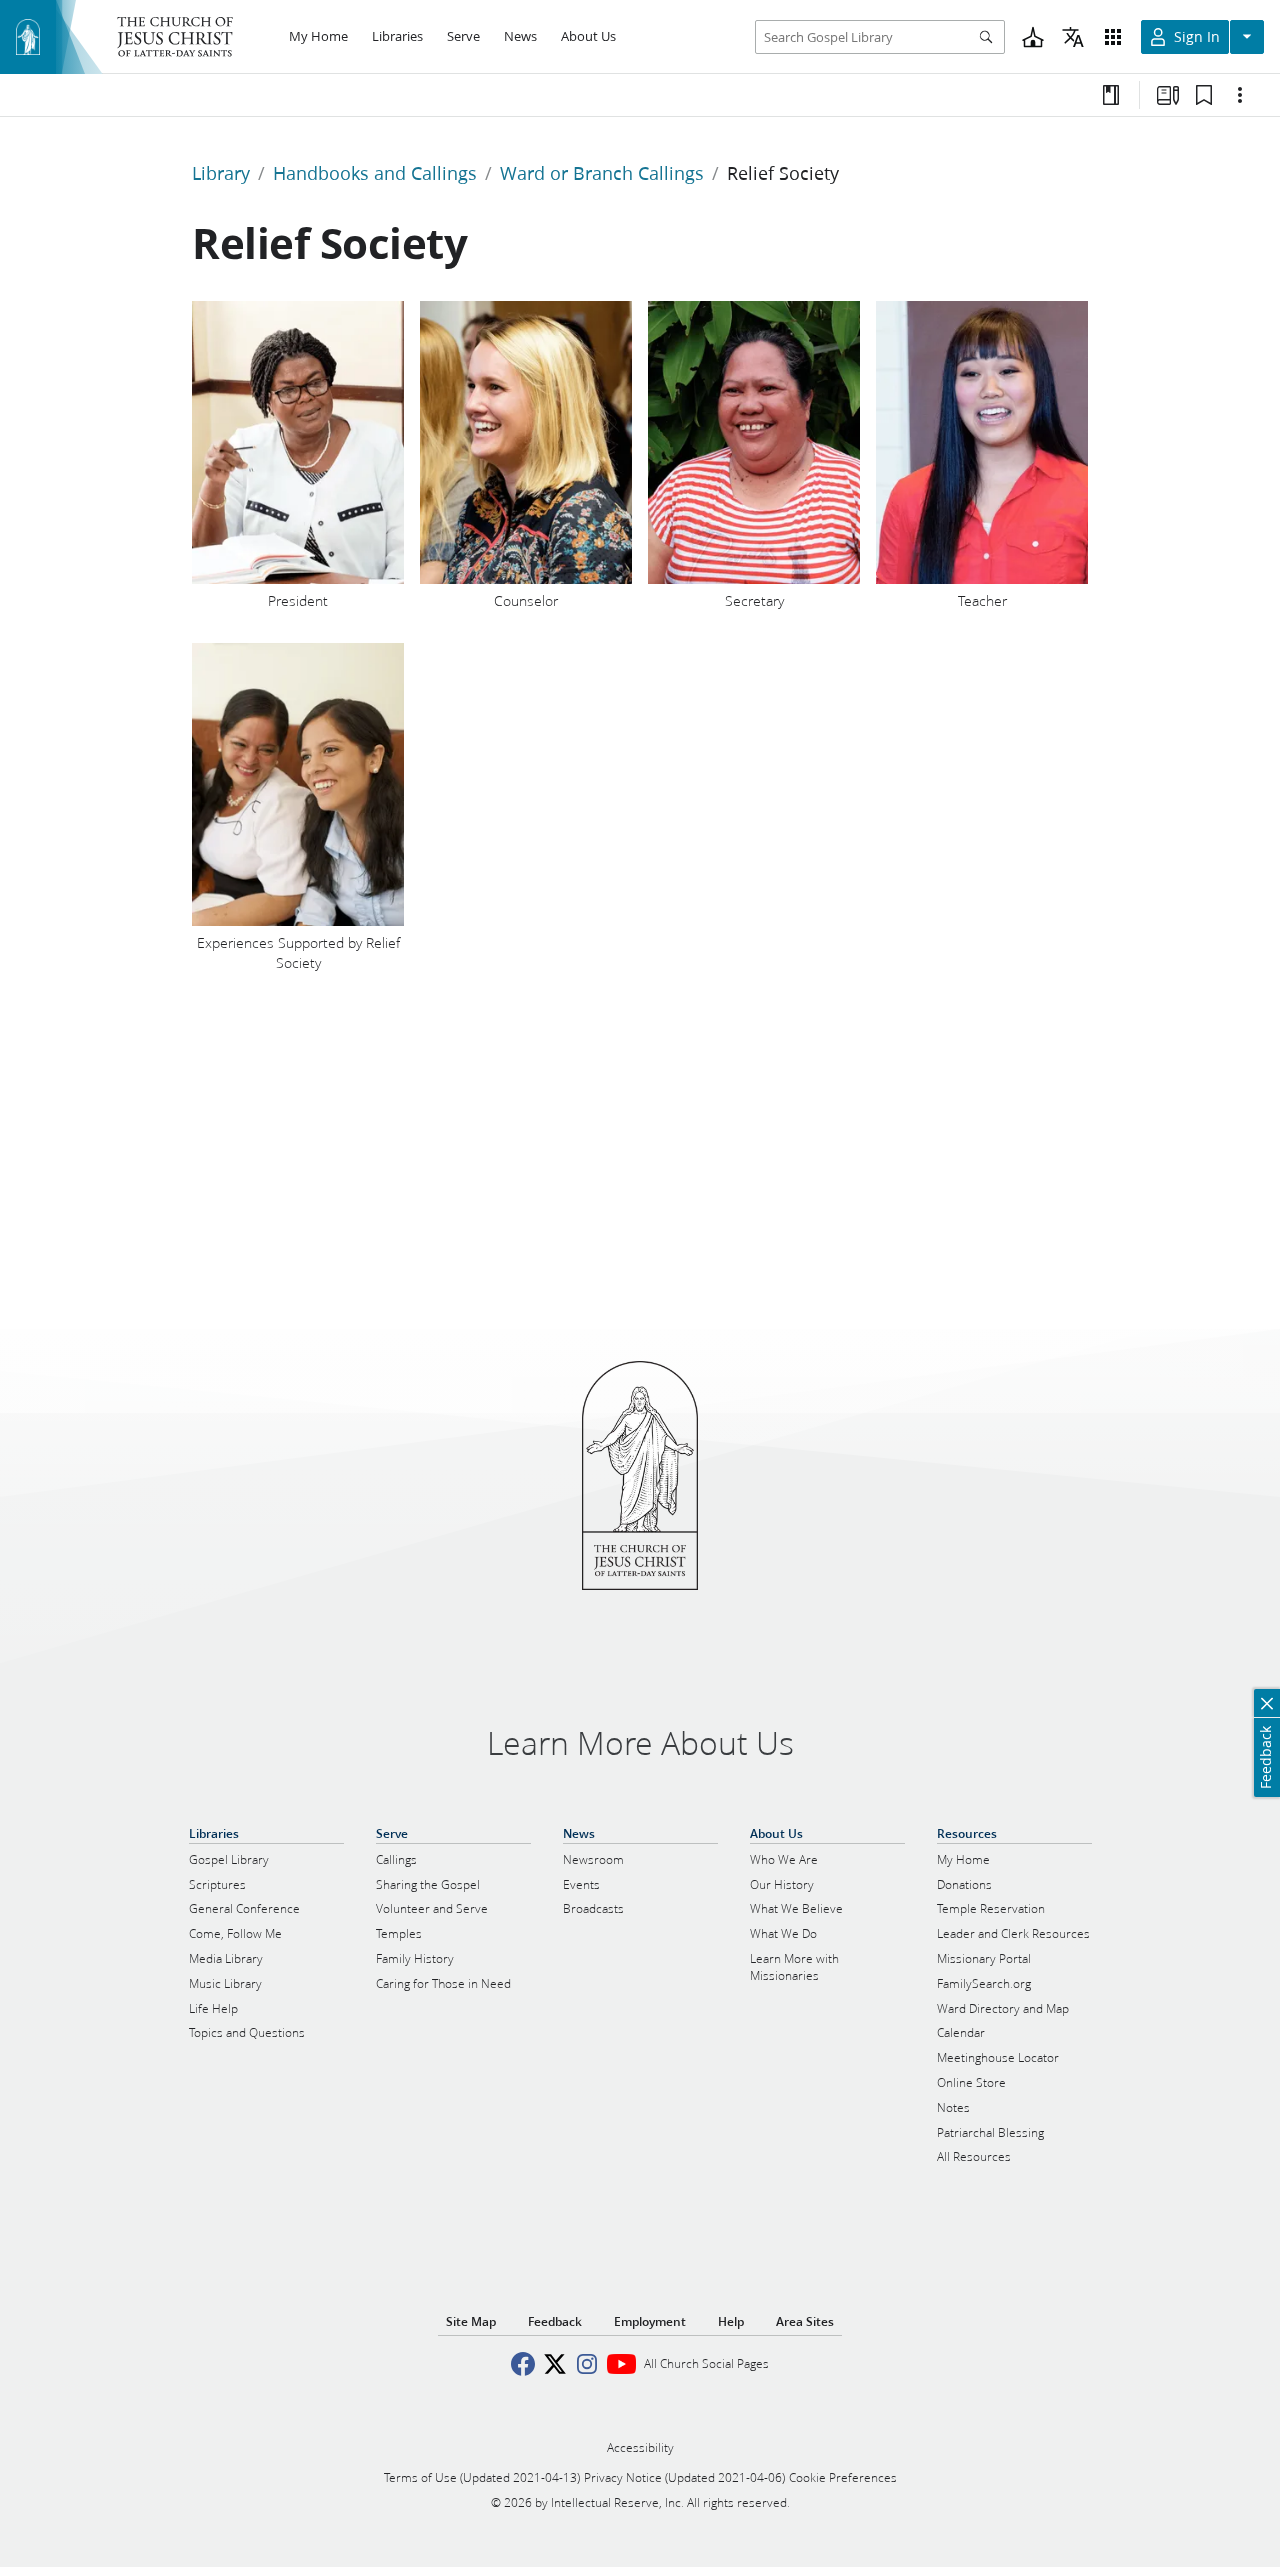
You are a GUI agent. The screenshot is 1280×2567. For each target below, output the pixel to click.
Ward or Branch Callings (602, 173)
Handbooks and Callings (375, 173)
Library (221, 173)
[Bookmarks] (1204, 95)
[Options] (1240, 95)
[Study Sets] (1168, 95)
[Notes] (1111, 95)
